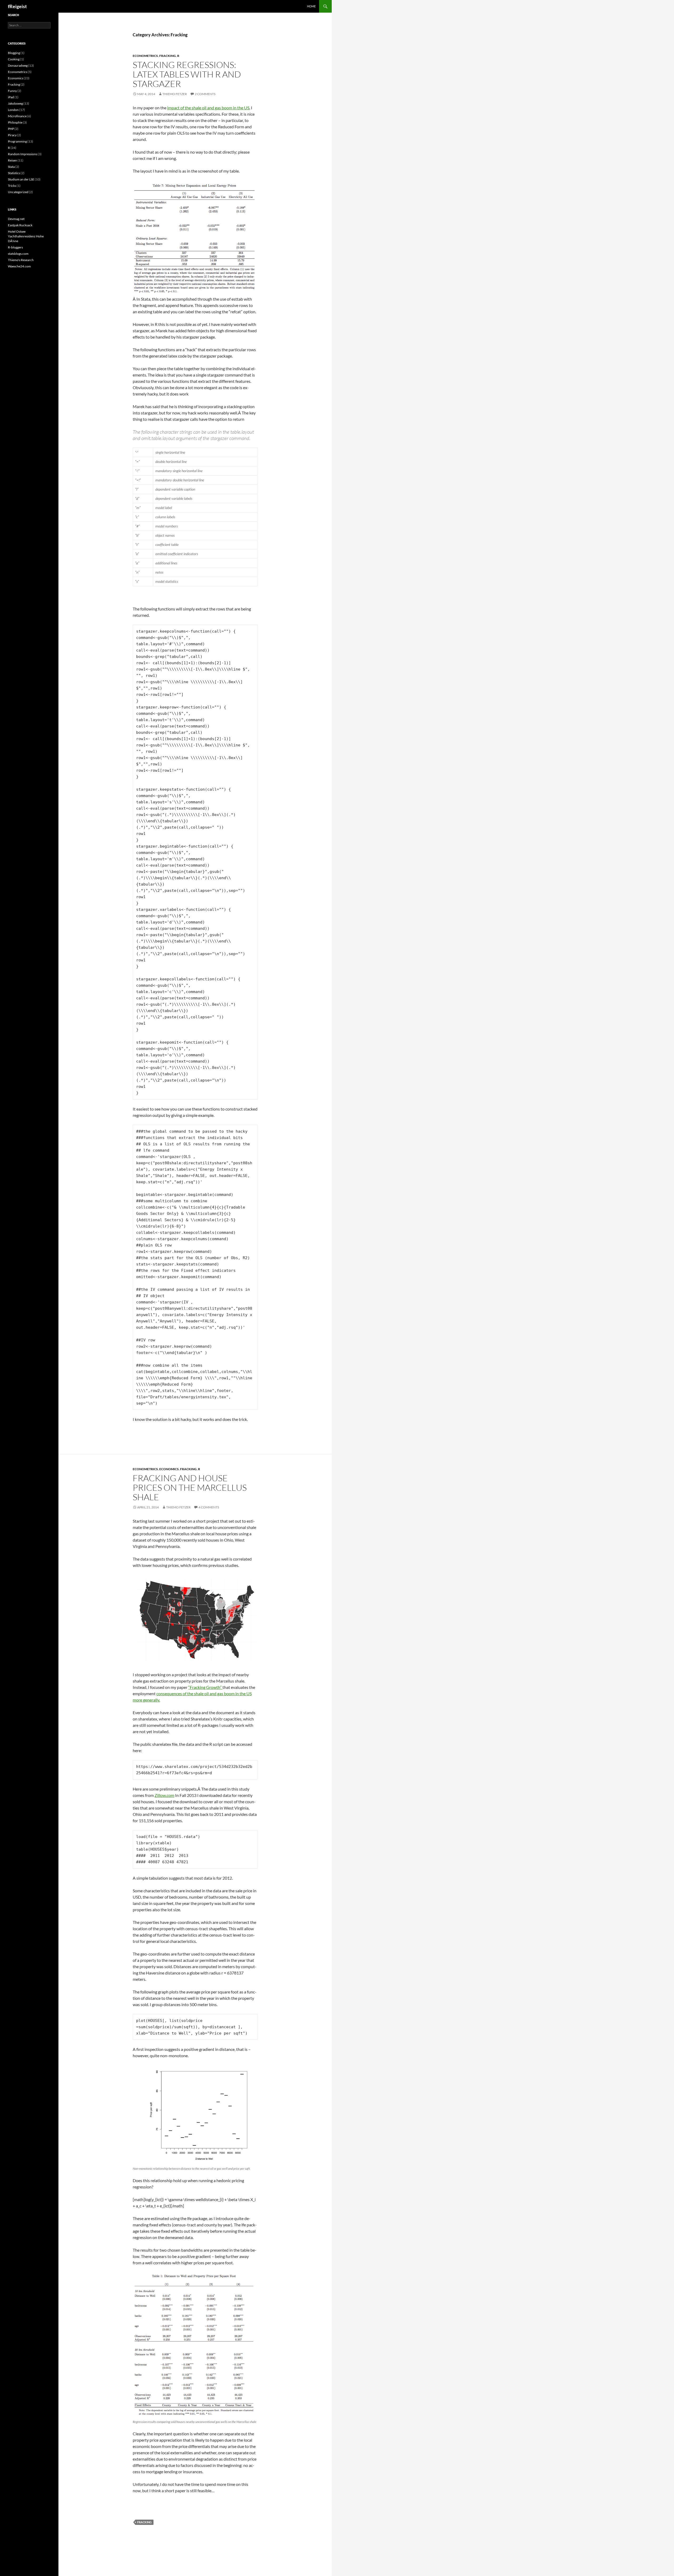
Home (311, 6)
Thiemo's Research (21, 260)
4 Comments (209, 1507)
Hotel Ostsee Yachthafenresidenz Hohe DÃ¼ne (26, 236)
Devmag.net (16, 219)
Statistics (14, 173)
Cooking (14, 59)
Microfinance (17, 116)
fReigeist (17, 6)
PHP (11, 129)
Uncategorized (18, 192)
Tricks (12, 186)
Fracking (168, 56)
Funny (12, 91)
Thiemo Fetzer (175, 94)
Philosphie (15, 122)
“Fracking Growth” (205, 1687)
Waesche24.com (19, 266)
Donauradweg (18, 65)
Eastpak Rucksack (20, 225)
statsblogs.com (18, 254)
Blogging (14, 53)
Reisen (13, 160)
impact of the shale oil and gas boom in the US (208, 108)
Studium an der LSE (21, 179)
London (13, 110)
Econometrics (145, 56)
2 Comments (205, 94)
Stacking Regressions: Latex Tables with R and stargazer (187, 74)
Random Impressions (23, 154)
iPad (11, 97)
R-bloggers (15, 247)
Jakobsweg (15, 103)
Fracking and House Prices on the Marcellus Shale (190, 1487)
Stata (11, 167)
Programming (17, 141)
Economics (169, 1469)
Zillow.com (164, 1795)
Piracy (12, 135)
